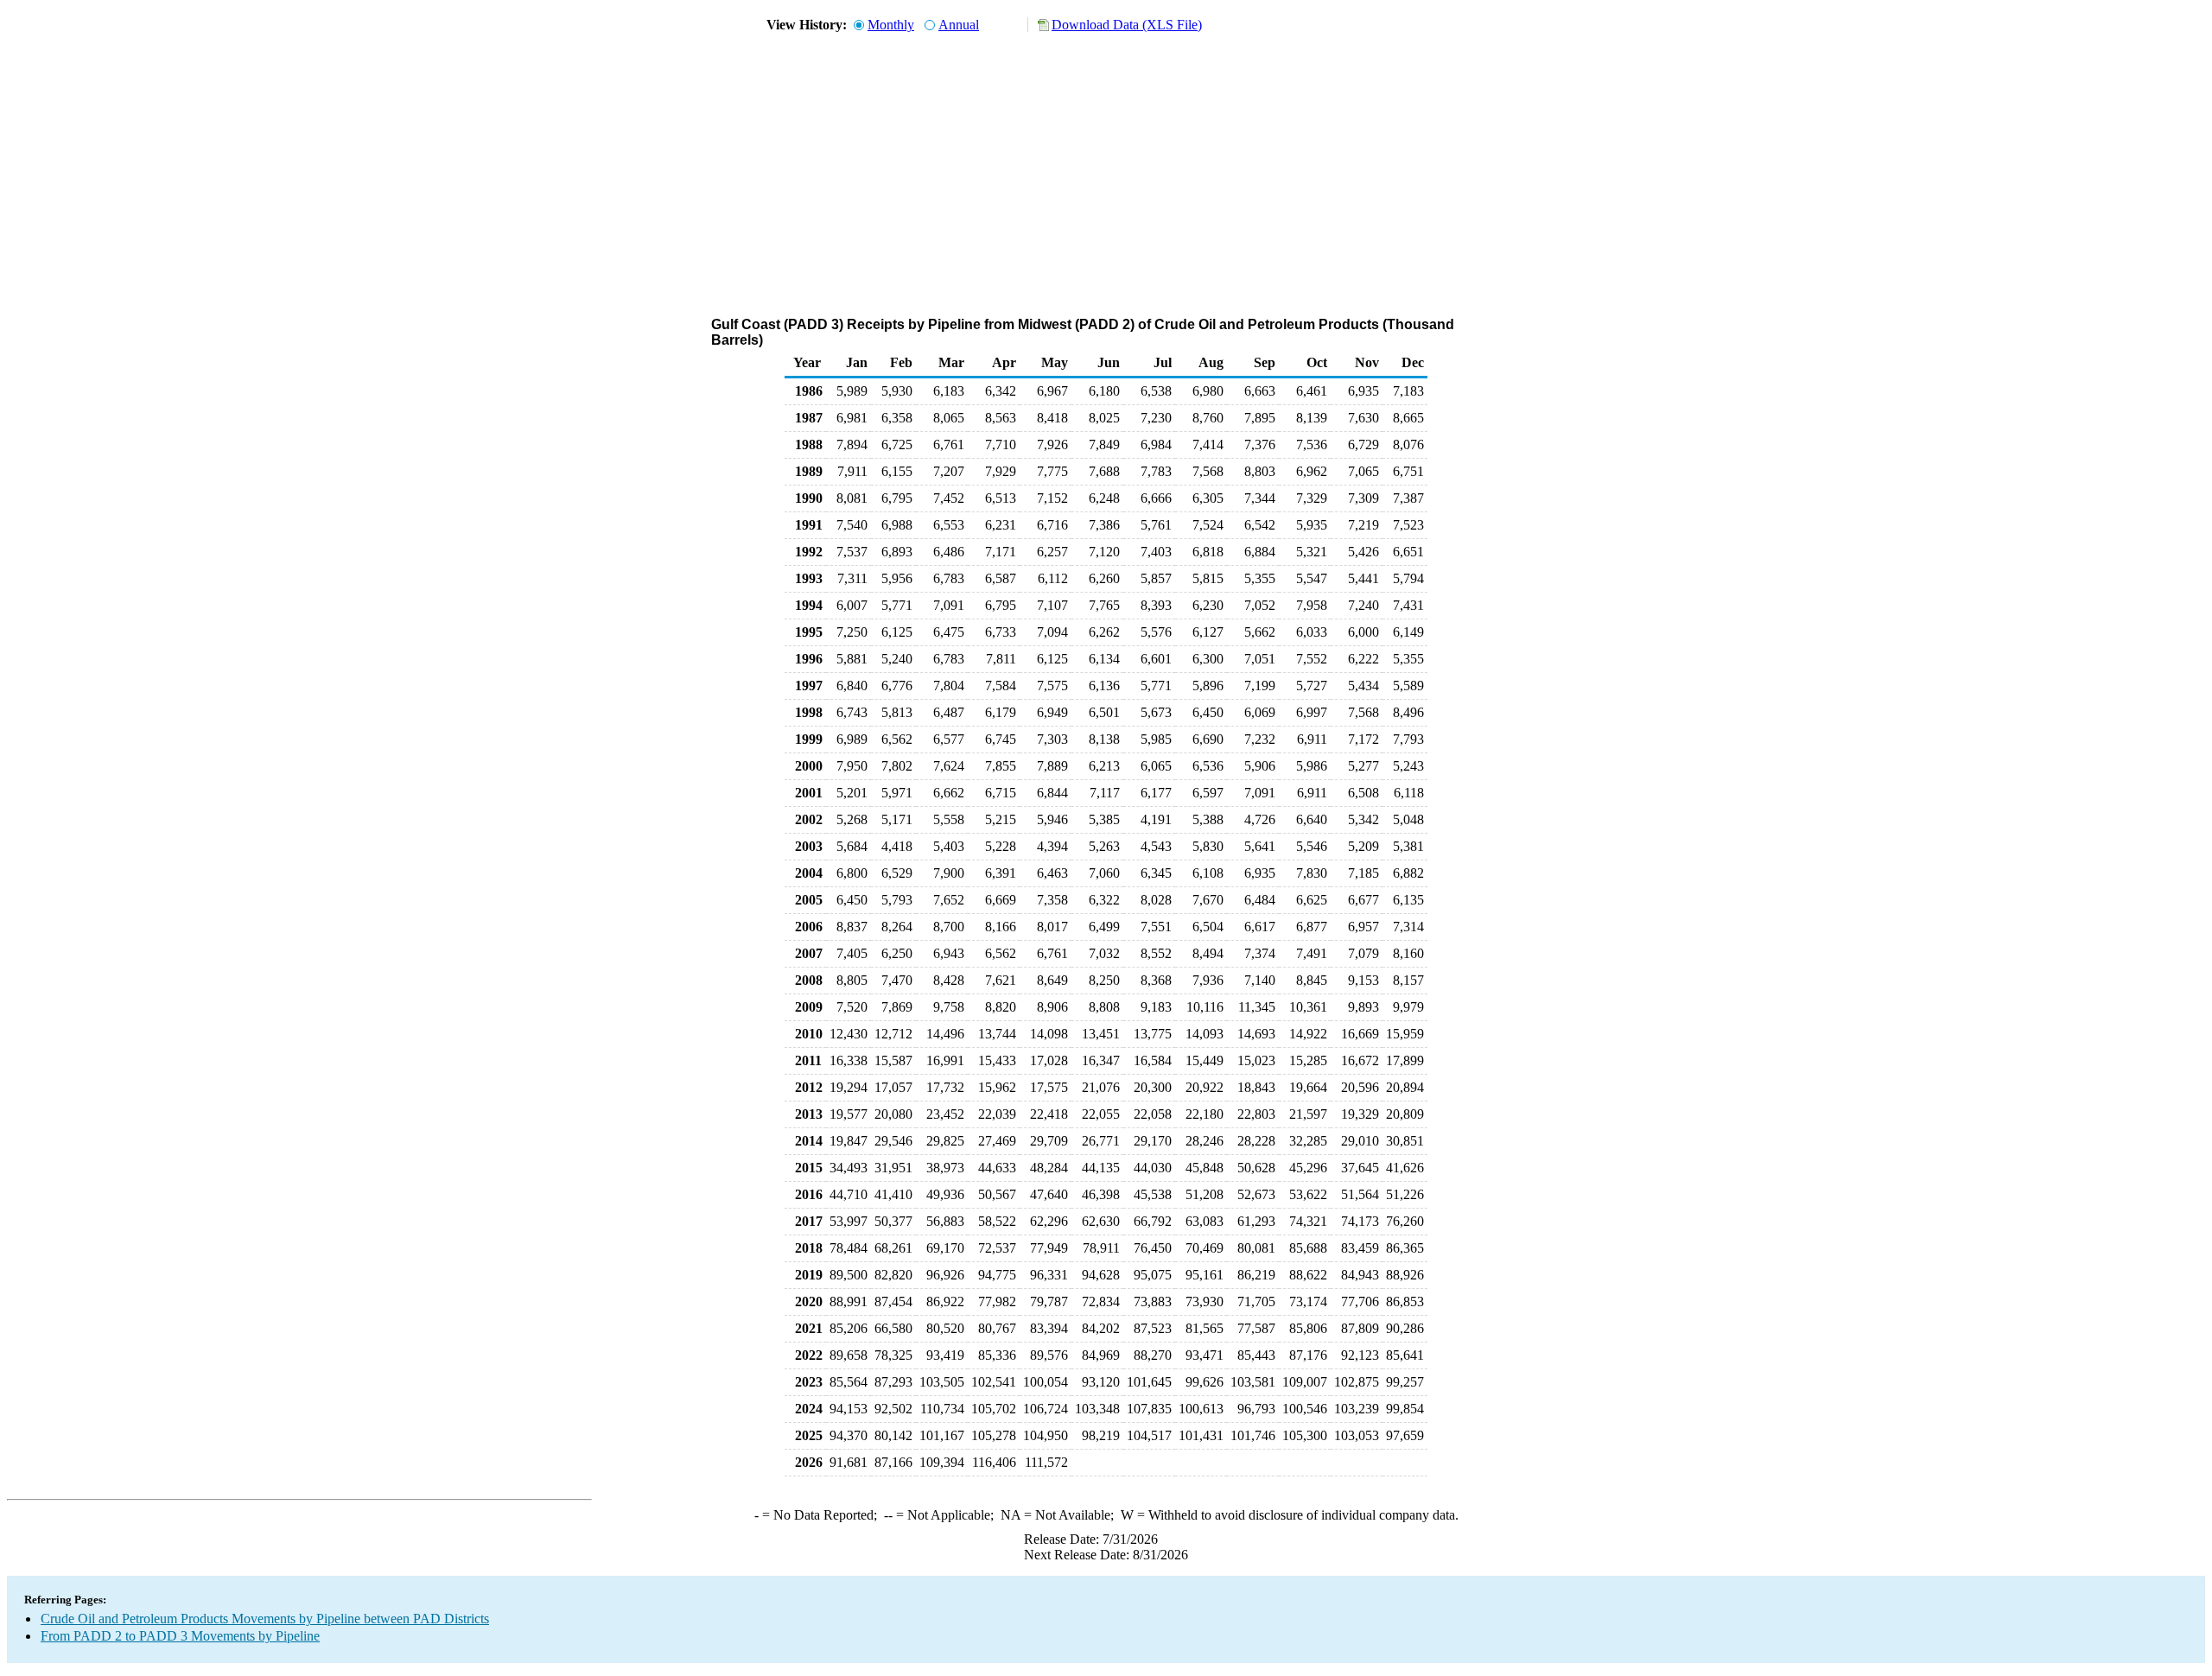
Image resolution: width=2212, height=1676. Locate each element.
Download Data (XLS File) (1127, 25)
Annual (959, 25)
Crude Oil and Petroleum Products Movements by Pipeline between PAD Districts (265, 1619)
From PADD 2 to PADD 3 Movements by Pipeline (180, 1636)
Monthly (891, 25)
